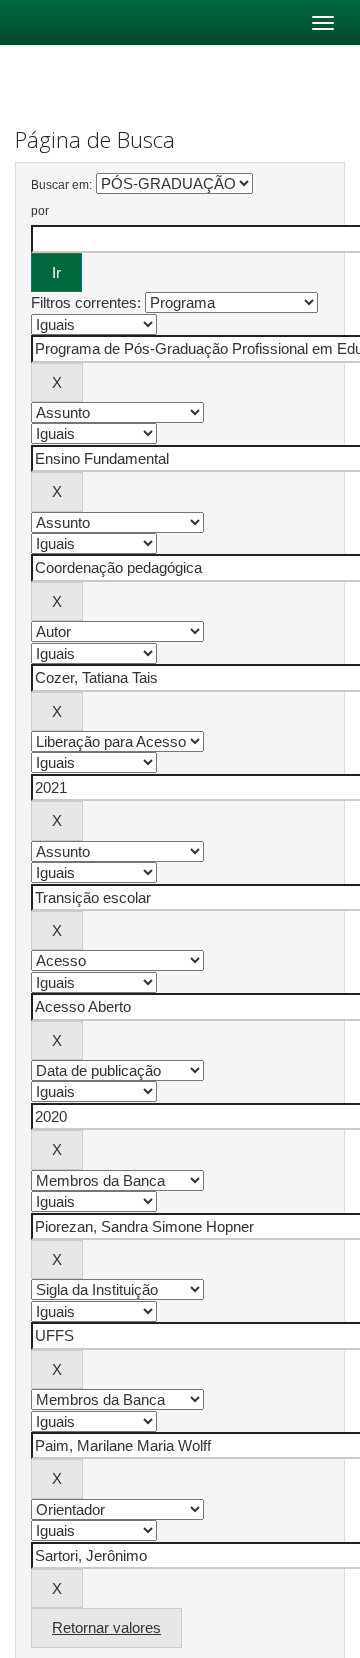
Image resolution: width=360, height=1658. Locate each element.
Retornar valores (106, 1627)
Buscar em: (61, 185)
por (40, 211)
